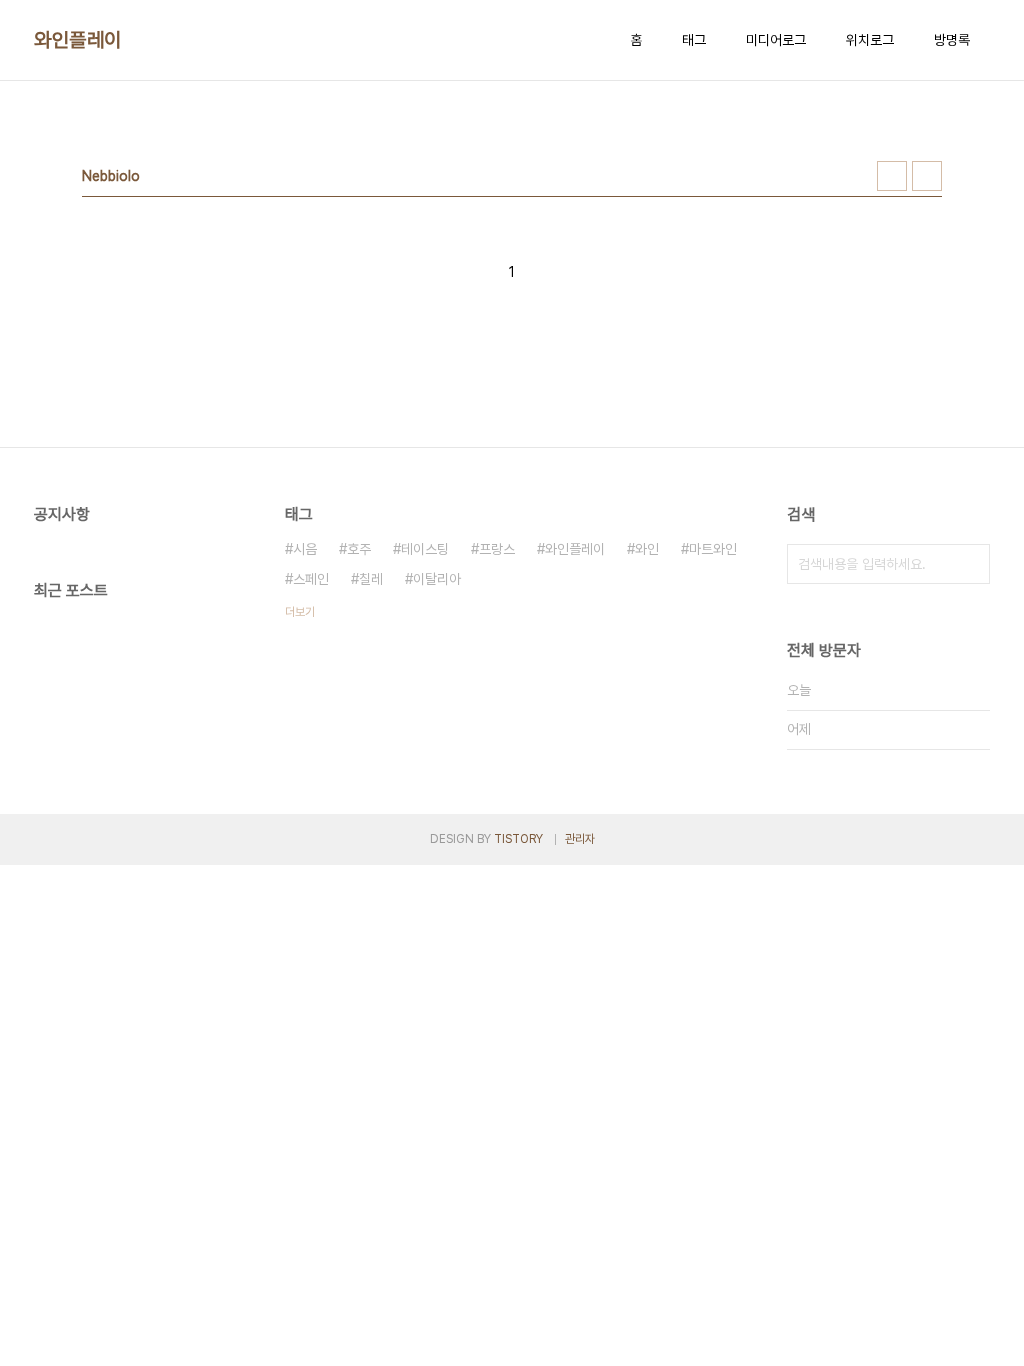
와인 (647, 549)
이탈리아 (437, 579)
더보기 (300, 612)
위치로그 (870, 40)
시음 (305, 549)
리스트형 (927, 176)
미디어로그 (776, 40)
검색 (970, 564)
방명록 (952, 40)
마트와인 (713, 549)
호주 (359, 549)
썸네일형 (892, 176)
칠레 (371, 579)
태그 (694, 40)
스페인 (311, 579)
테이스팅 (425, 549)
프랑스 (497, 549)
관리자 (580, 839)
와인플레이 (78, 40)
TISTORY (518, 839)
